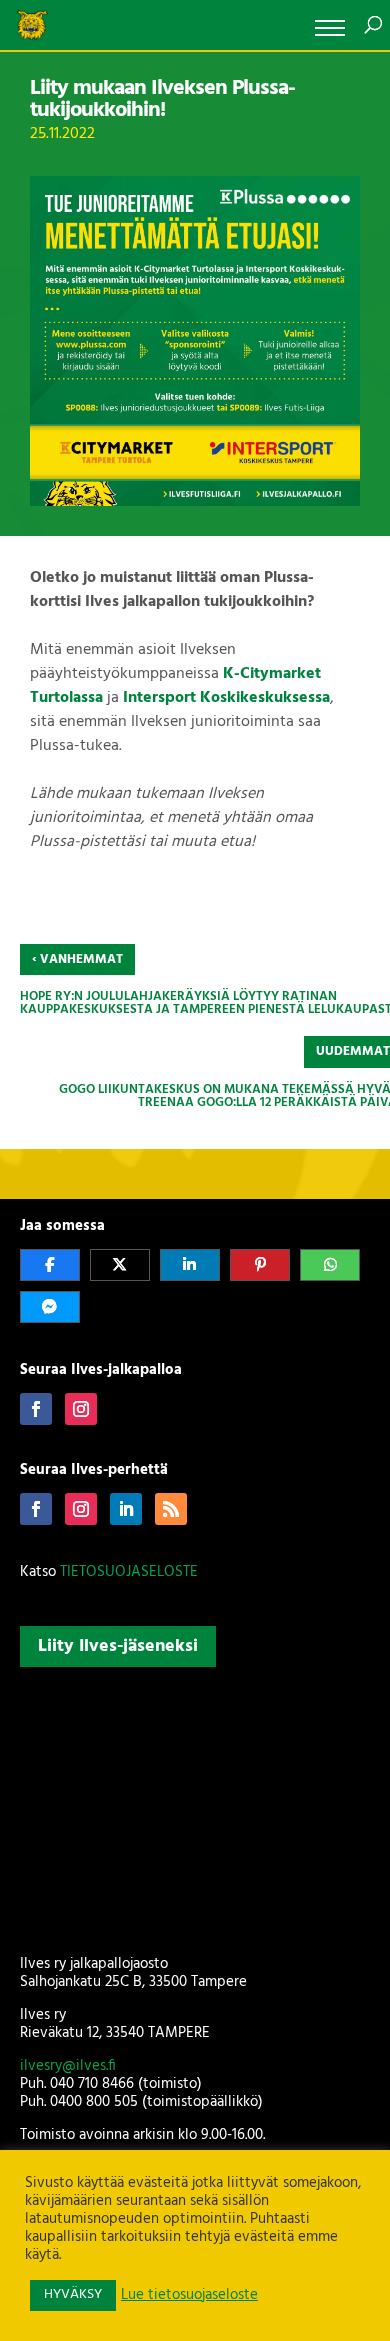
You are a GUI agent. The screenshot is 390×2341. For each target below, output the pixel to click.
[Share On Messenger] (50, 1307)
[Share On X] (120, 1265)
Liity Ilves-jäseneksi (118, 1646)
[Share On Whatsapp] (330, 1265)
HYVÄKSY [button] (73, 2294)
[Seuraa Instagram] (81, 1409)
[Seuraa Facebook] (36, 1409)
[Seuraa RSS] (171, 1509)
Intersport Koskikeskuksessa (226, 698)
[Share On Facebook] (50, 1265)
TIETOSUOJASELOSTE (129, 1572)
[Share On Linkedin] (190, 1265)
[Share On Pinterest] (260, 1265)
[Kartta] (195, 1807)
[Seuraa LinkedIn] (126, 1509)
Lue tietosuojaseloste (189, 2296)
